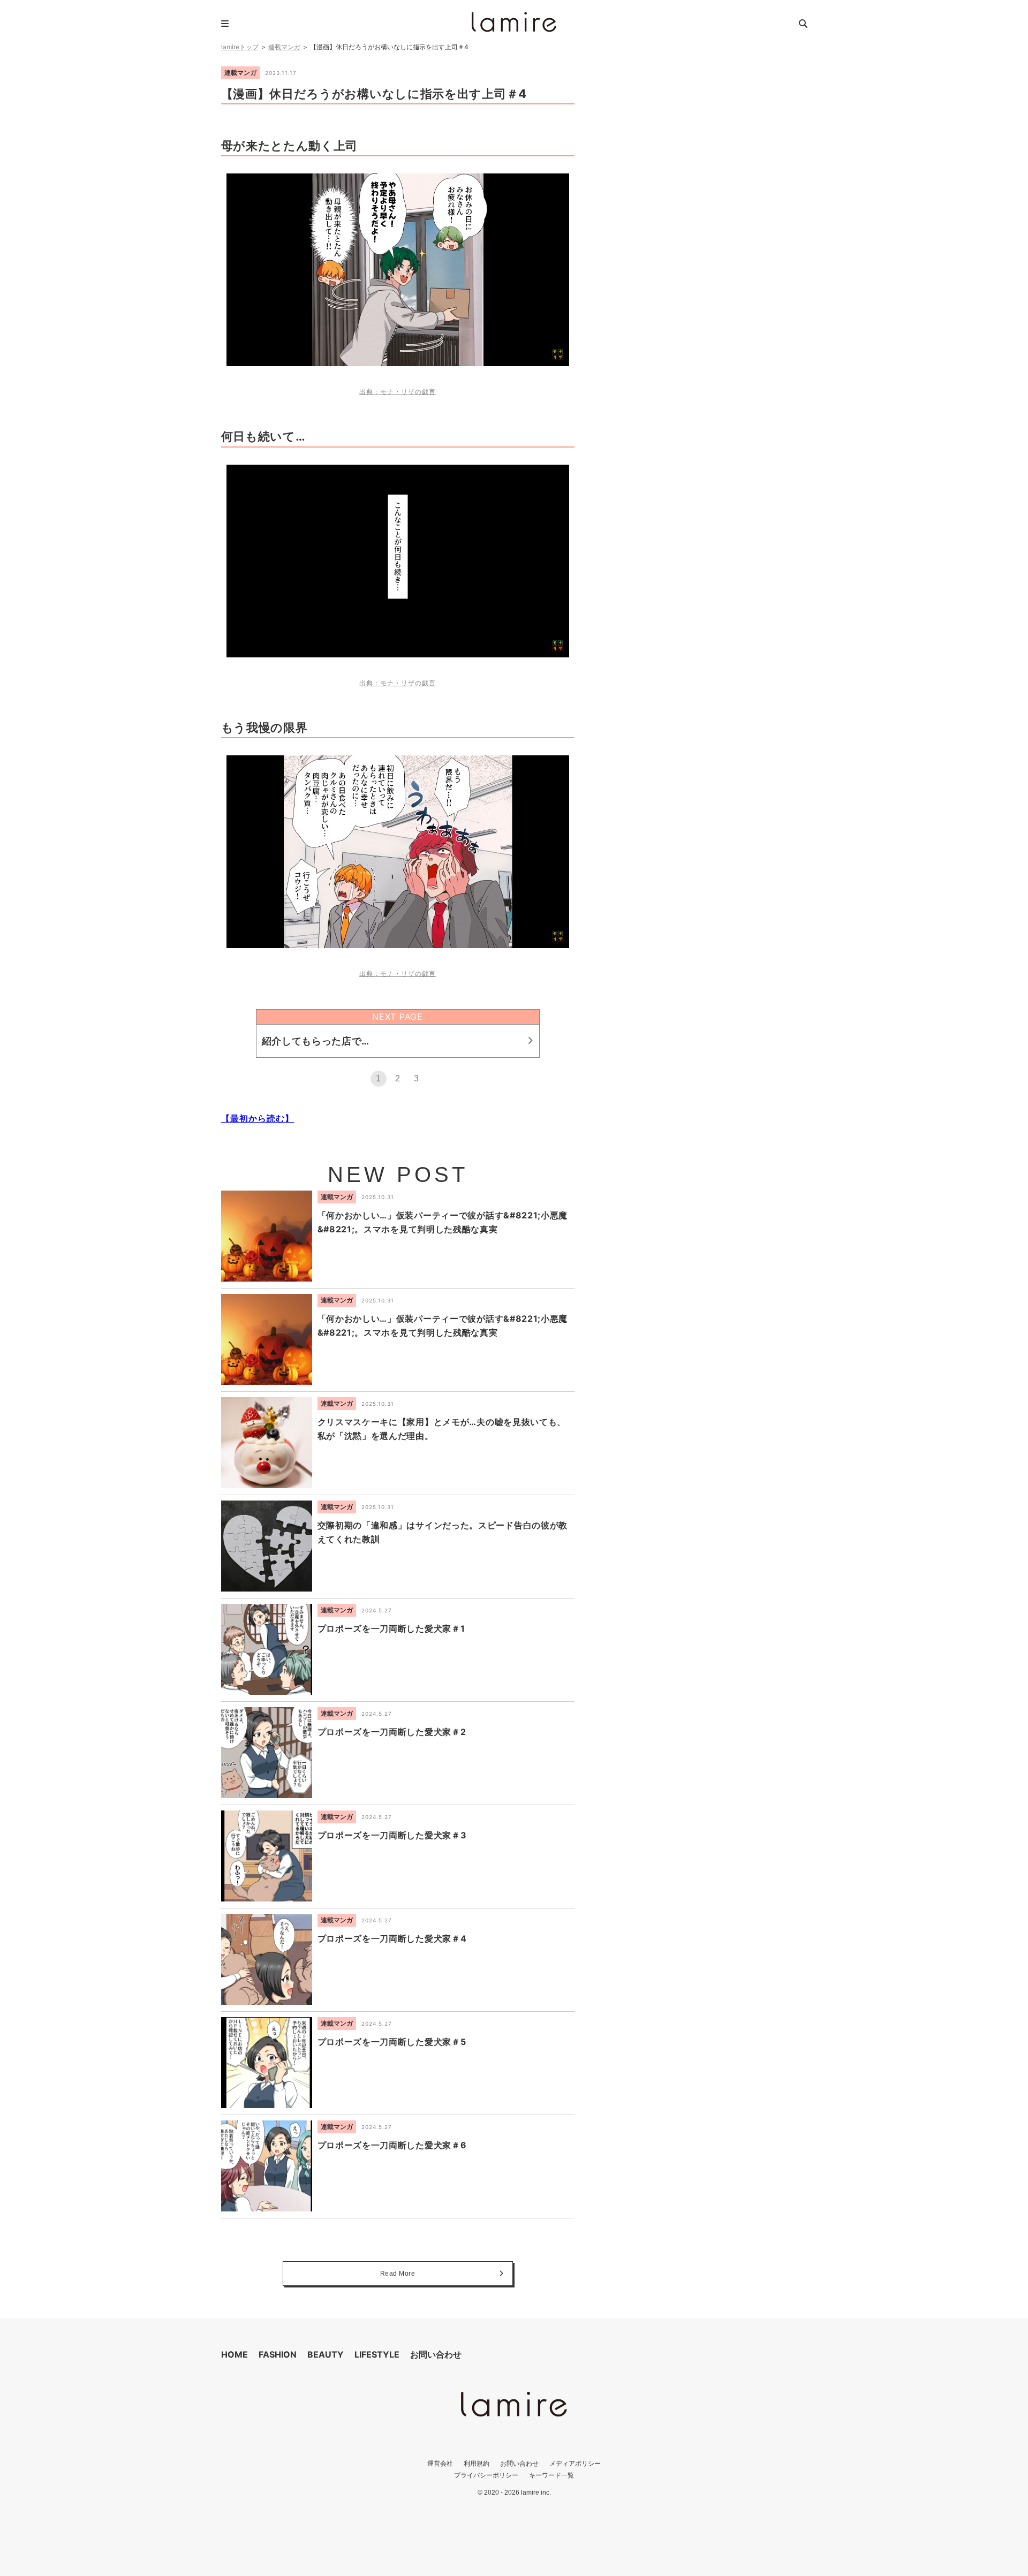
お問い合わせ (436, 2354)
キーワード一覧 (551, 2475)
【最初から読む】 (258, 1118)
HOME (235, 2354)
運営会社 (440, 2463)
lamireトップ (240, 47)
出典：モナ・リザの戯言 (398, 392)
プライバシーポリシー (486, 2475)
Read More (398, 2274)
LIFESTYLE (377, 2354)
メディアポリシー (575, 2463)
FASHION (278, 2354)
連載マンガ (284, 47)
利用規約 (477, 2463)
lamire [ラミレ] (514, 22)
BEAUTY (326, 2354)
